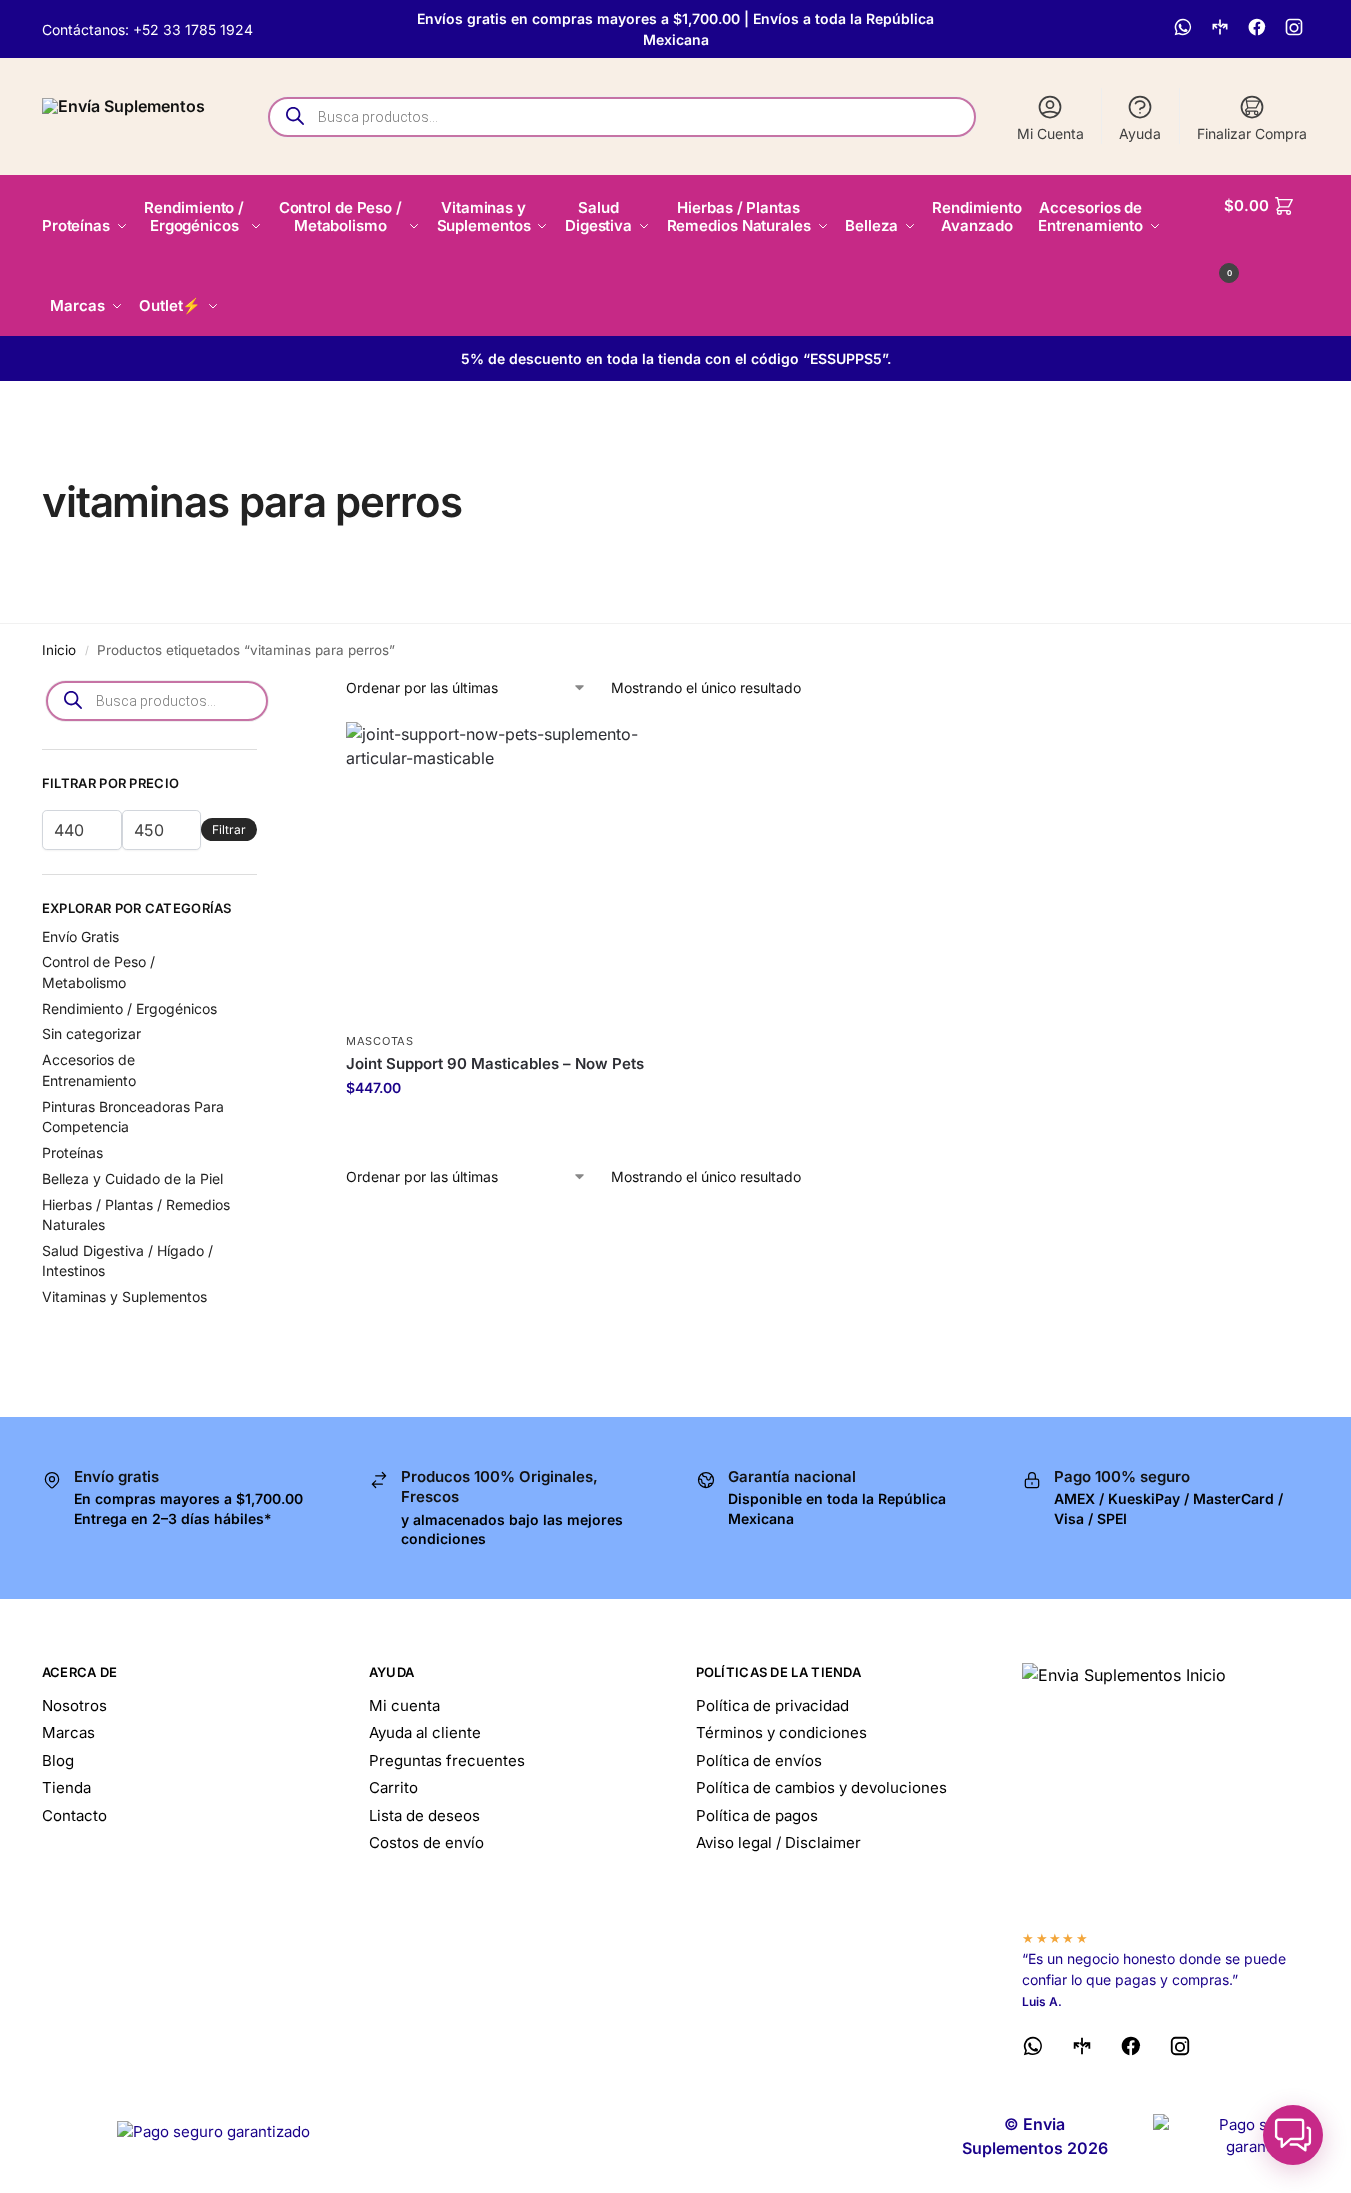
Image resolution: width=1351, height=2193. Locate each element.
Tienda (66, 1787)
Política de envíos (759, 1760)
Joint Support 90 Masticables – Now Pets (495, 1063)
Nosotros (74, 1705)
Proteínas (72, 1152)
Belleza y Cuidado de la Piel (132, 1178)
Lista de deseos (424, 1815)
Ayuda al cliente (425, 1732)
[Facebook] (1259, 29)
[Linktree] (1222, 29)
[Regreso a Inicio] (1165, 1788)
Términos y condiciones (781, 1732)
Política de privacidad (772, 1705)
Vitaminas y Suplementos (124, 1296)
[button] (1266, 236)
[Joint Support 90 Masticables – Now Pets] (496, 872)
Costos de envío (426, 1842)
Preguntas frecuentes (447, 1760)
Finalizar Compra (1252, 133)
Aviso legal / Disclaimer (778, 1842)
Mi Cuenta (1050, 133)
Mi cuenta (404, 1705)
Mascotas (380, 1041)
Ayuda (1140, 133)
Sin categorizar (91, 1033)
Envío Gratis (80, 936)
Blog (58, 1760)
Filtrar (229, 829)
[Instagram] (1296, 29)
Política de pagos (757, 1815)
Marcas (68, 1732)
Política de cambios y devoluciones (821, 1787)
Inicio (59, 650)
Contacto (74, 1815)
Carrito (393, 1787)
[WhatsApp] (1185, 29)
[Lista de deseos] (617, 752)
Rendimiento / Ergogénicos (129, 1008)
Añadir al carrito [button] (496, 1129)
